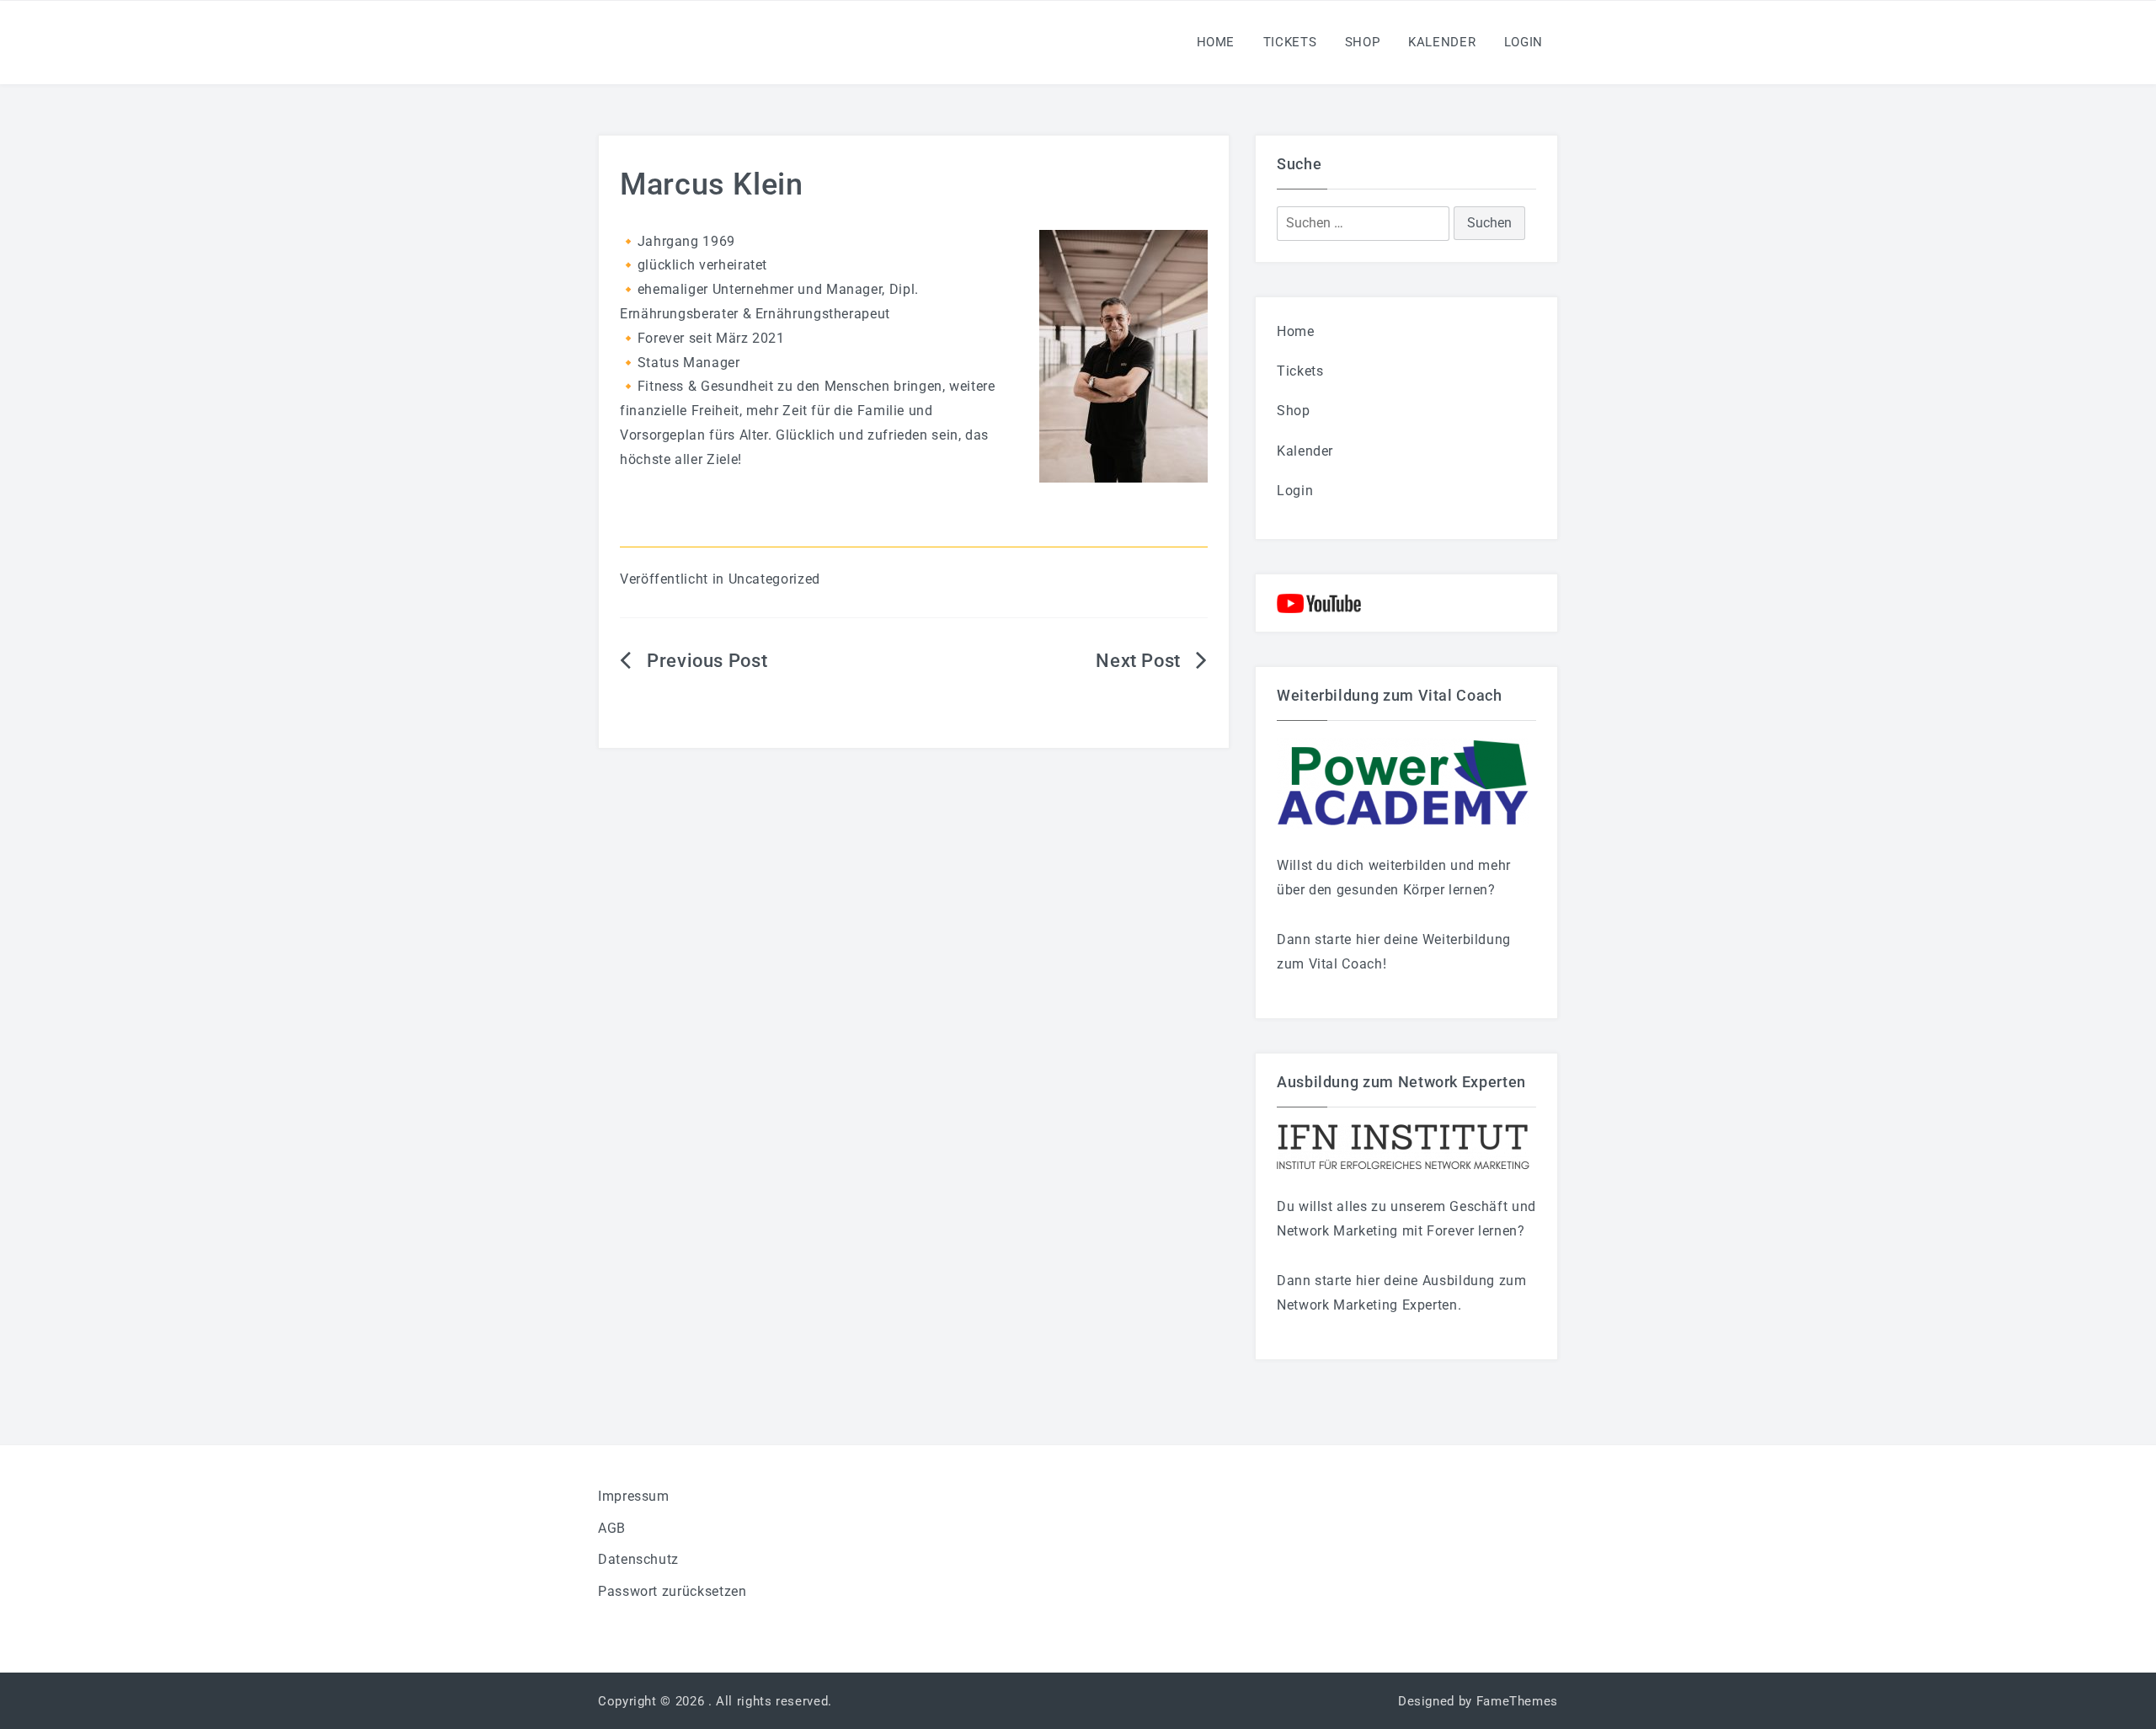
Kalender (1442, 42)
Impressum (634, 1496)
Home (1216, 42)
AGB (612, 1528)
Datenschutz (638, 1559)
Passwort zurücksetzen (672, 1591)
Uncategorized (774, 579)
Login (1524, 42)
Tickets (1290, 42)
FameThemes (1517, 1701)
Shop (1363, 42)
